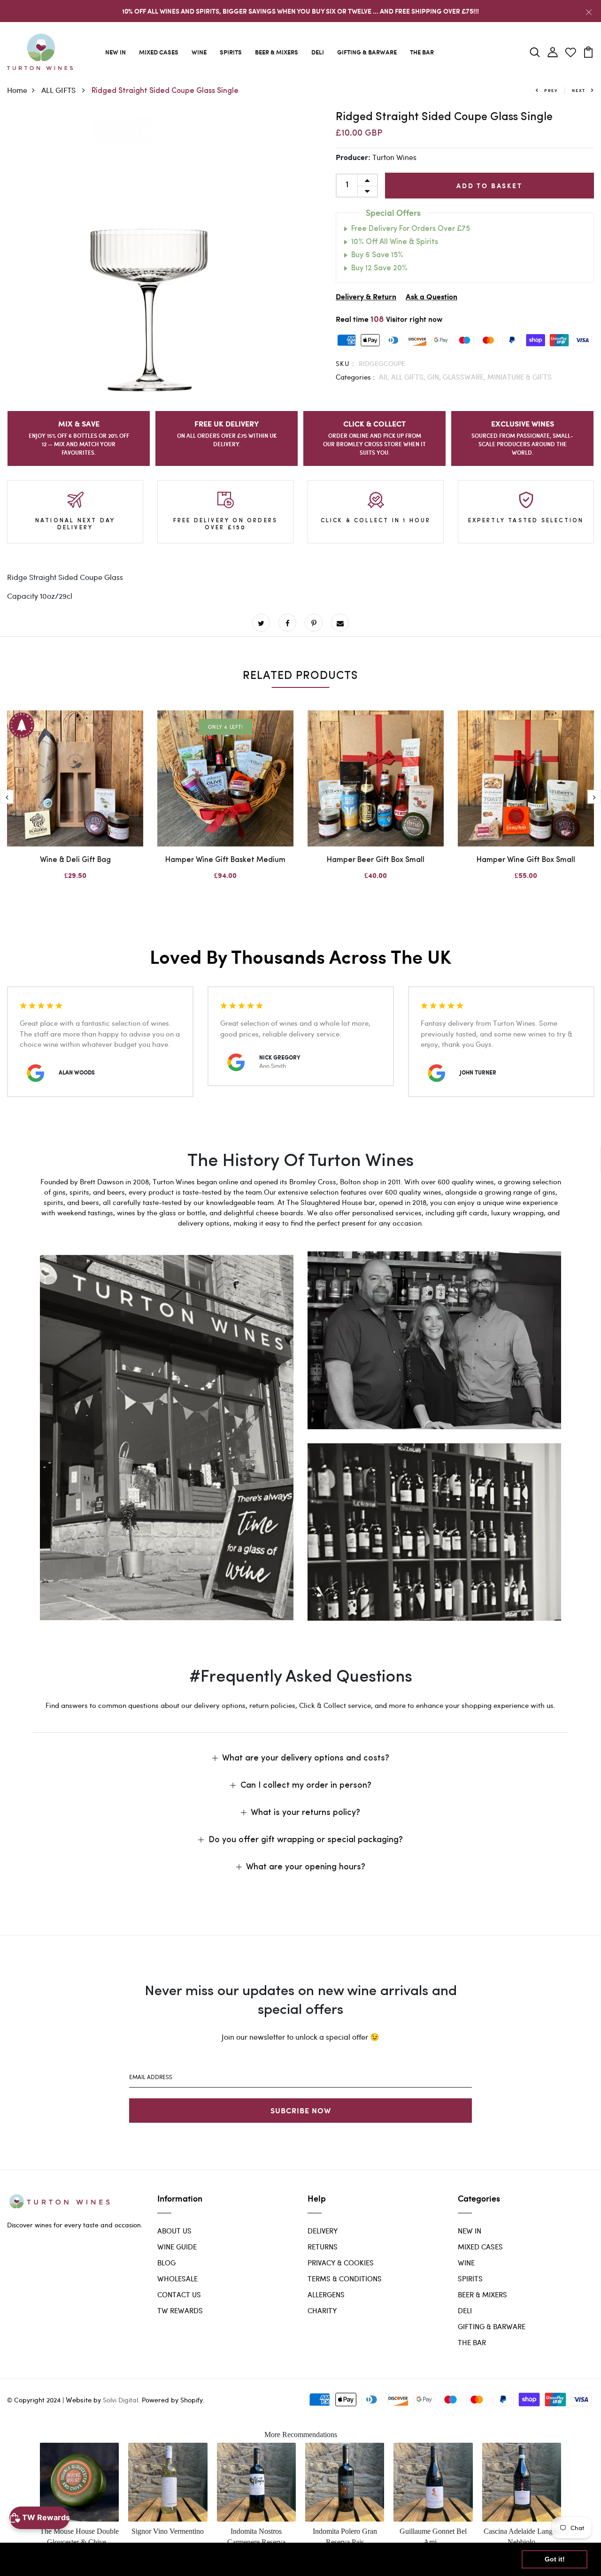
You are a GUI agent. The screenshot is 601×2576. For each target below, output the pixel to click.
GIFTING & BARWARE (367, 52)
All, (385, 377)
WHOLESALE (177, 2279)
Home (17, 90)
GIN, (435, 377)
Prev (551, 90)
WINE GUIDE (177, 2247)
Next (579, 90)
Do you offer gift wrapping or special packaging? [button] (306, 1840)
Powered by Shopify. (172, 2400)
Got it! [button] (555, 2559)
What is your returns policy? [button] (305, 1813)
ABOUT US (174, 2231)
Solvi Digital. (121, 2400)
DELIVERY (323, 2231)
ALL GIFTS (59, 90)
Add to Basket (489, 186)
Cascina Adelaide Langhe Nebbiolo (522, 2536)
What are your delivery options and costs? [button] (306, 1759)
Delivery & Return (366, 297)
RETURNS (323, 2247)
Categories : (355, 377)
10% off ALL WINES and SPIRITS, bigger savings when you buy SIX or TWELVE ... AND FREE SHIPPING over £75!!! (300, 11)
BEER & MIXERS (277, 52)
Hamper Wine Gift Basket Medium (225, 860)
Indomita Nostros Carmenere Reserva (256, 2536)
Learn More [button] (303, 2559)
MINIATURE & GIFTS (520, 377)
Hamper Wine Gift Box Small (526, 860)
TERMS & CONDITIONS (345, 2279)
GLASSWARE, (465, 377)
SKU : (345, 363)
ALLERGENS (326, 2294)
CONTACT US (179, 2294)
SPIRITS (231, 52)
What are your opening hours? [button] (306, 1867)
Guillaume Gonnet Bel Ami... (433, 2536)
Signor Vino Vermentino (168, 2531)
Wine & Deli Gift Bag (75, 860)
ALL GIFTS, (409, 377)
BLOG (166, 2263)
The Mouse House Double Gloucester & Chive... (79, 2536)
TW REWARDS (180, 2310)
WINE (199, 52)
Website (79, 2400)
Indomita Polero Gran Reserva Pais (345, 2536)
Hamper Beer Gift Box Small (376, 860)
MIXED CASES (159, 52)
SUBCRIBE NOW (301, 2110)
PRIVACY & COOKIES (341, 2263)
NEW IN (116, 52)
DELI (318, 52)
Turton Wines (394, 157)
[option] (150, 254)
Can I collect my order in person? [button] (306, 1786)
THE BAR (422, 52)
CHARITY (322, 2310)
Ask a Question (431, 297)
